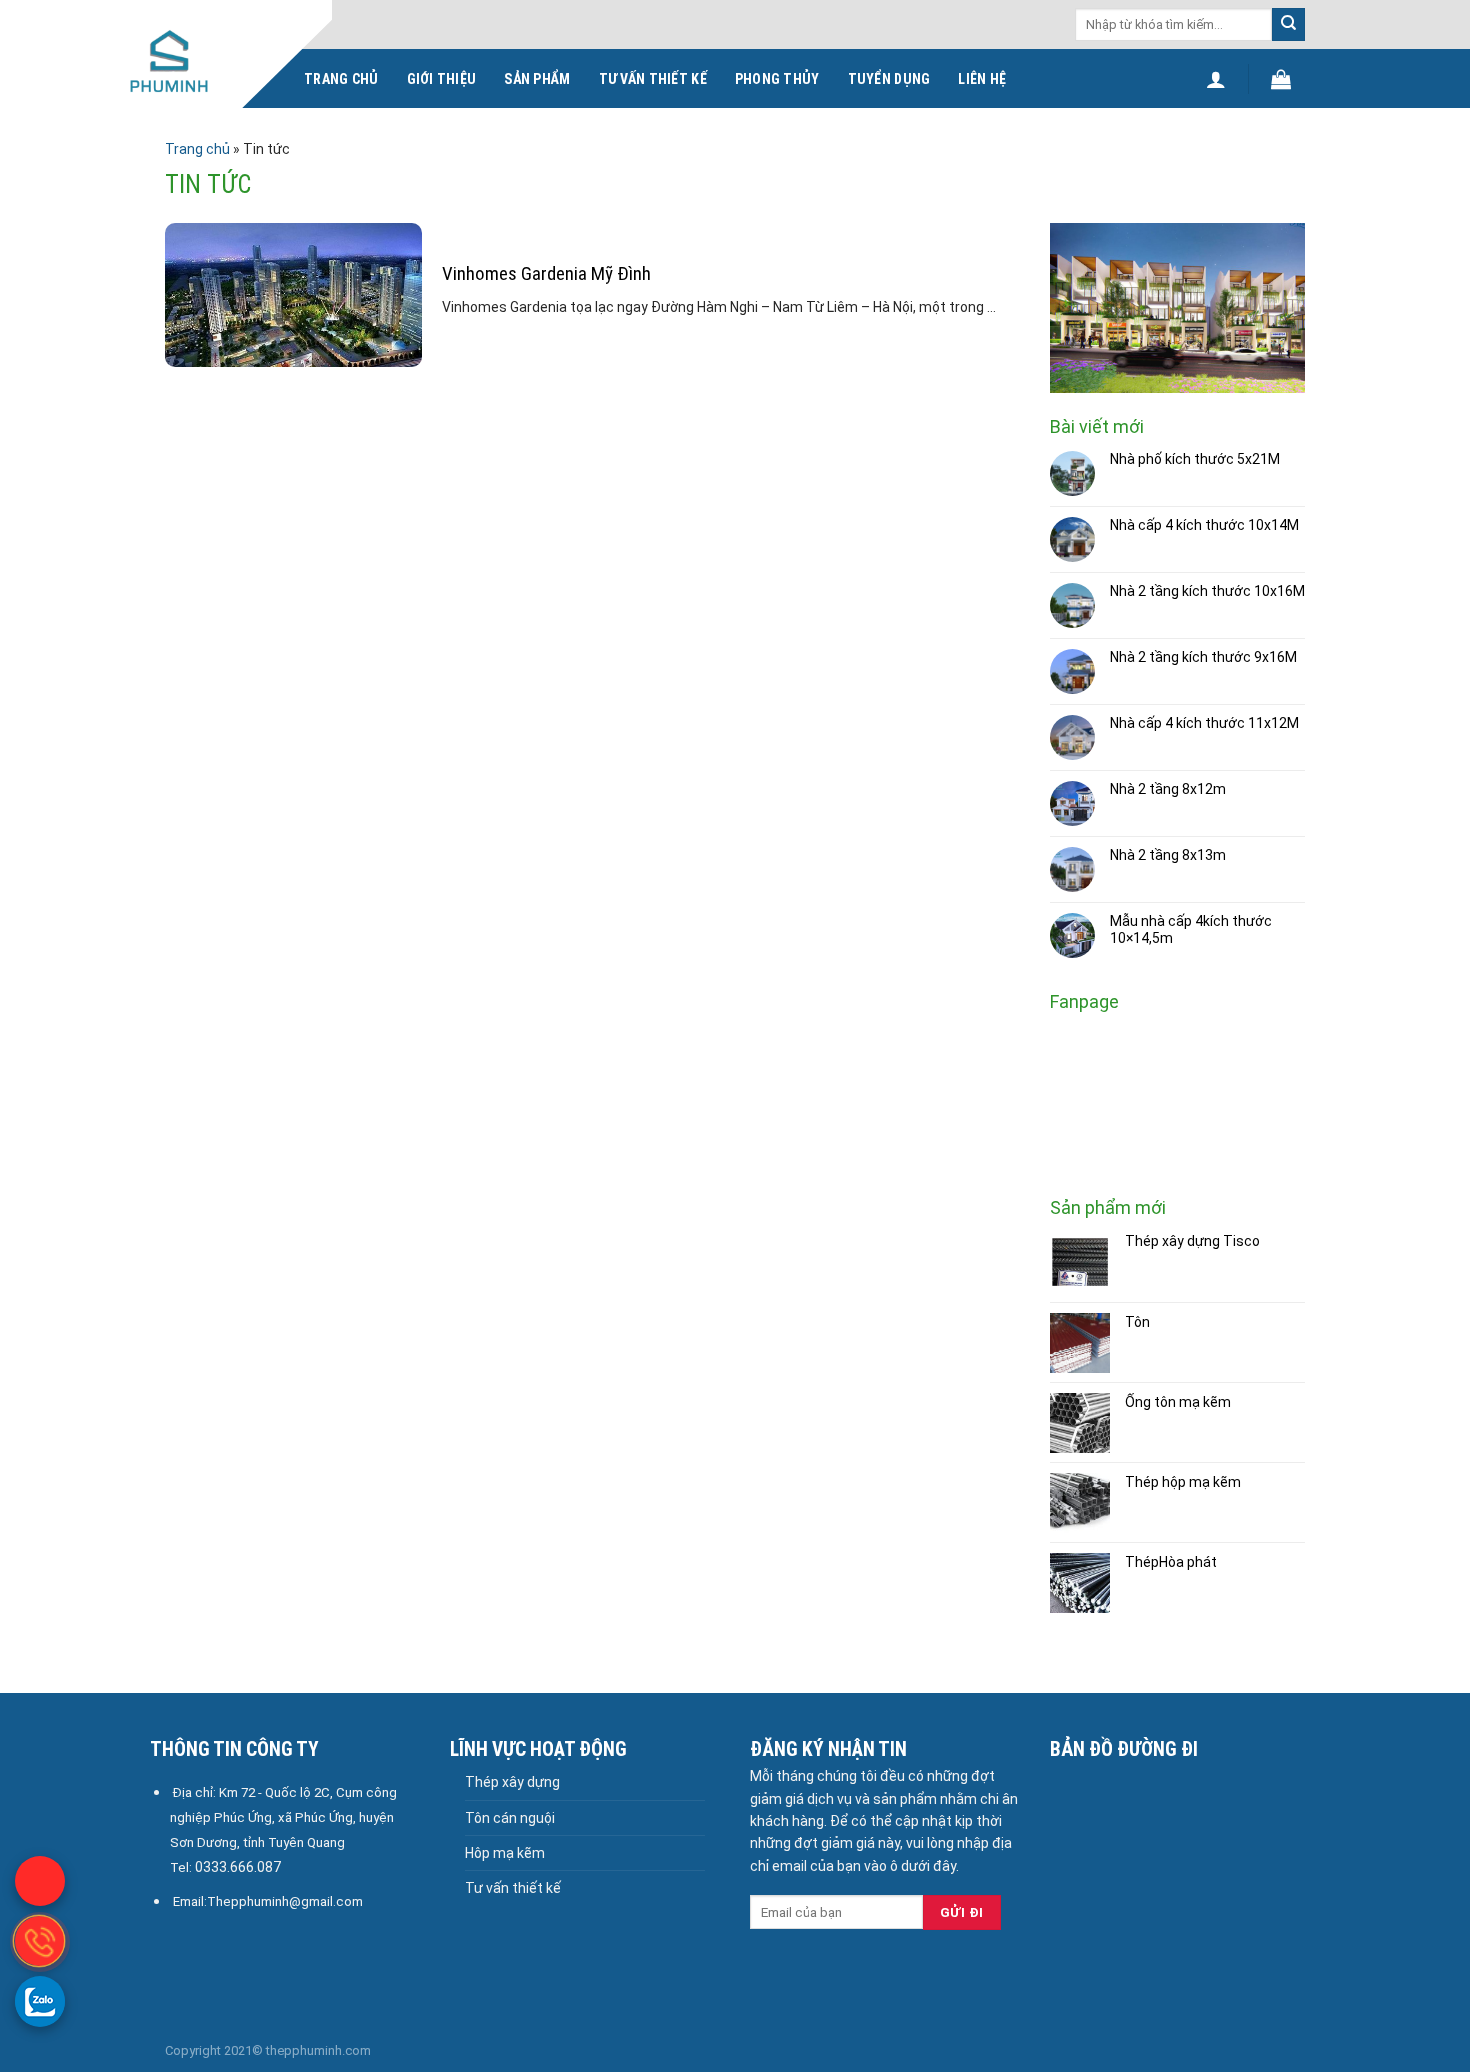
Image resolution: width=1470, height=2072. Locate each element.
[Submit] (1288, 24)
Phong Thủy (777, 79)
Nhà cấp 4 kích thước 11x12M (1204, 723)
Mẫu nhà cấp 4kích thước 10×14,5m (1191, 929)
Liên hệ (982, 79)
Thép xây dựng (512, 1782)
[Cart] (1281, 79)
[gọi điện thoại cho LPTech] (40, 1941)
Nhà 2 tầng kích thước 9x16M (1203, 657)
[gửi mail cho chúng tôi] (40, 1881)
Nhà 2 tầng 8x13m (1168, 855)
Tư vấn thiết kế (653, 79)
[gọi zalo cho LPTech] (40, 2001)
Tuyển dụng (889, 79)
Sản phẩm (537, 79)
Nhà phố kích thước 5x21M (1195, 459)
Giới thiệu (442, 79)
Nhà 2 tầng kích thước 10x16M (1207, 591)
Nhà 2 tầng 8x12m (1168, 789)
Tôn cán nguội (510, 1818)
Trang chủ (341, 79)
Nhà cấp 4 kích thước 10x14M (1204, 525)
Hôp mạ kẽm (505, 1853)
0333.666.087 (238, 1867)
